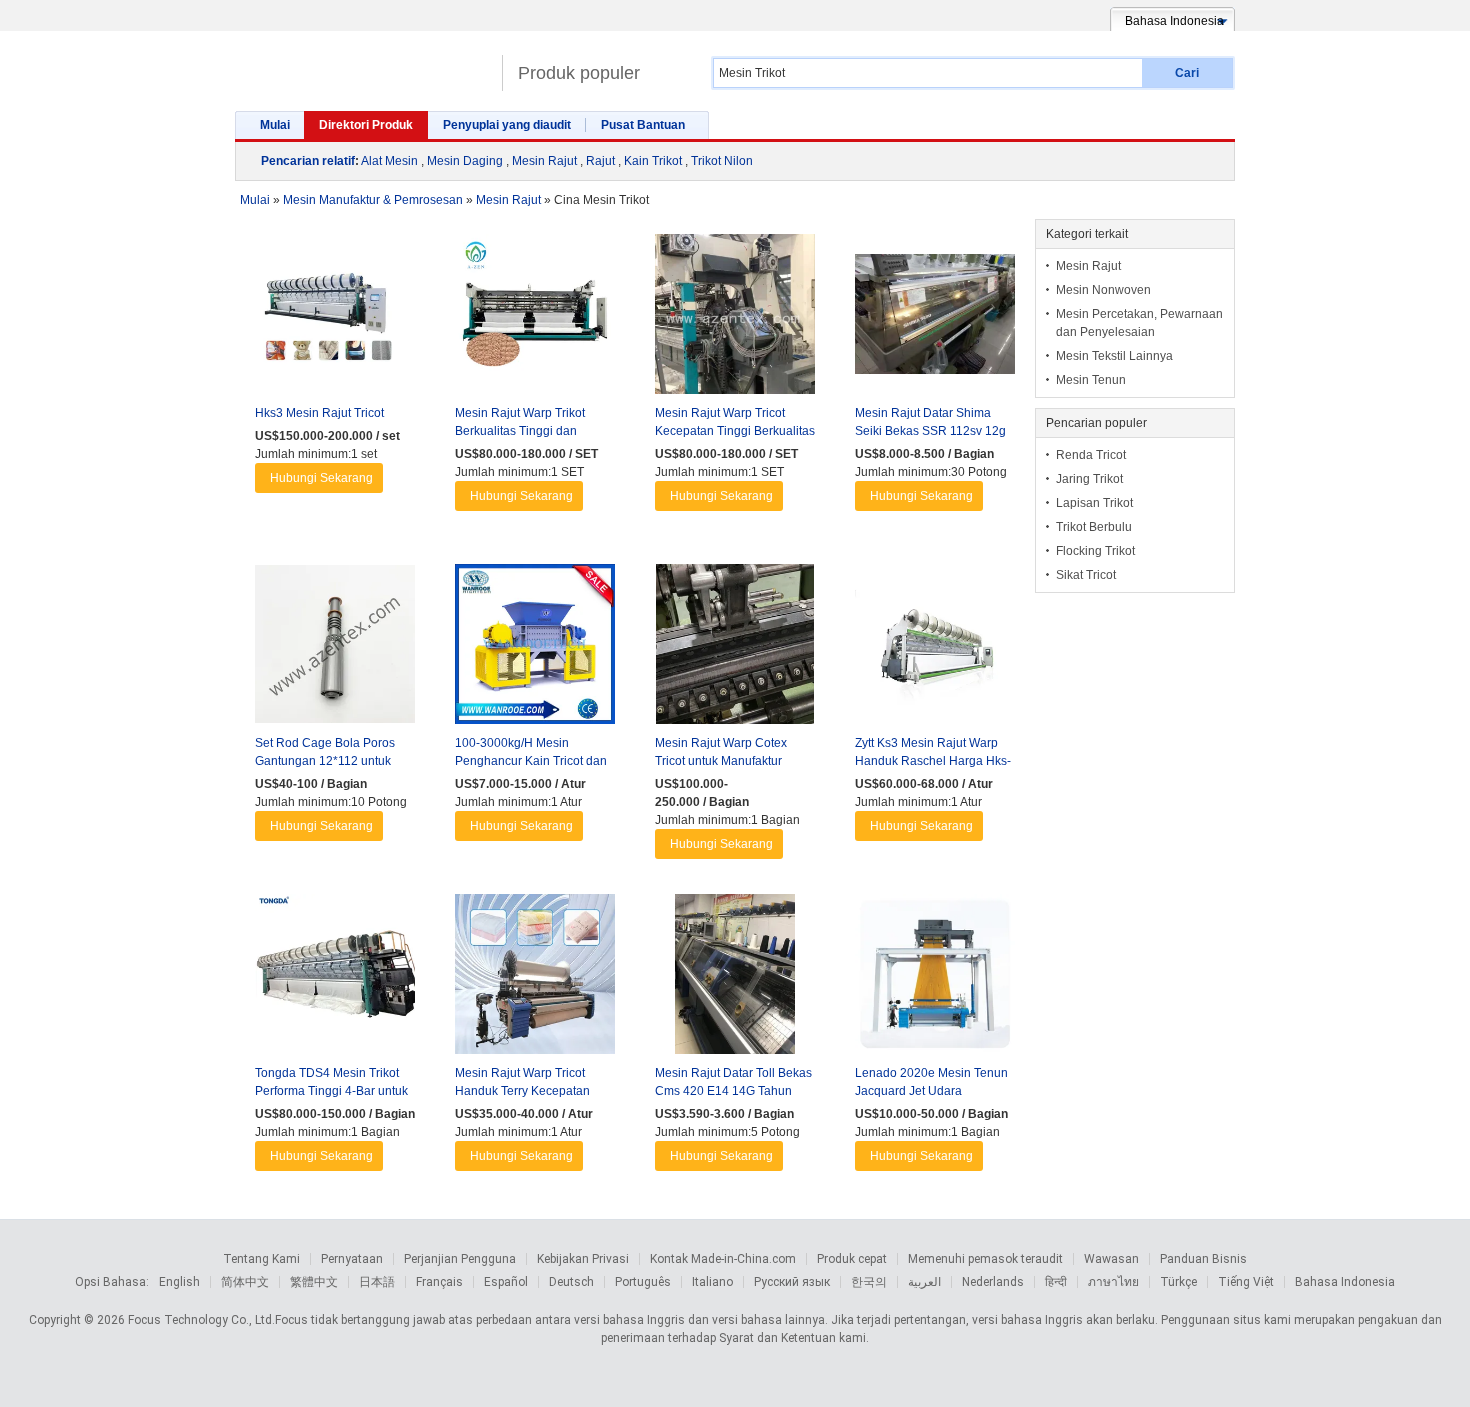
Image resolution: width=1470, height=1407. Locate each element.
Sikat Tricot (1086, 575)
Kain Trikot (653, 161)
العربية (924, 1282)
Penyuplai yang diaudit (507, 125)
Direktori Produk (366, 125)
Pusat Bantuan (643, 125)
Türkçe (1178, 1282)
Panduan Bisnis (1203, 1259)
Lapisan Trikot (1094, 503)
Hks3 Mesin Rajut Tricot (319, 413)
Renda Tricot (1091, 455)
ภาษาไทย (1113, 1282)
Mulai (275, 125)
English (179, 1282)
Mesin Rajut (544, 161)
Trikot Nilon (722, 161)
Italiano (712, 1282)
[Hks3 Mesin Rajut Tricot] (335, 319)
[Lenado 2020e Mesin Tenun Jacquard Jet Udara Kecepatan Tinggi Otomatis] (935, 979)
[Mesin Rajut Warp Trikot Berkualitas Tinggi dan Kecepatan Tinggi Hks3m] (535, 319)
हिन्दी (1056, 1282)
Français (439, 1282)
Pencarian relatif (308, 161)
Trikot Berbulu (1094, 527)
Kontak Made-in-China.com (723, 1259)
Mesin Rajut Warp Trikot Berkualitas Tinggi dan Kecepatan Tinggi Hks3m (523, 431)
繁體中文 (314, 1282)
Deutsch (571, 1282)
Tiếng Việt (1246, 1282)
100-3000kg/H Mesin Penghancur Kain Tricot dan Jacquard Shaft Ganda (531, 761)
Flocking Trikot (1095, 551)
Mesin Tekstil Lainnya (1114, 356)
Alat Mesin (389, 161)
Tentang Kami (261, 1259)
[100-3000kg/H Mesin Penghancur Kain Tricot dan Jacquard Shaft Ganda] (535, 649)
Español (506, 1282)
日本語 (377, 1282)
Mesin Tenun (1091, 380)
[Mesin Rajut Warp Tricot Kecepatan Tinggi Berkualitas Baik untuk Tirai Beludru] (735, 319)
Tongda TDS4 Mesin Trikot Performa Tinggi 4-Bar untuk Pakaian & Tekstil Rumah (331, 1091)
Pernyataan (352, 1259)
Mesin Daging (465, 161)
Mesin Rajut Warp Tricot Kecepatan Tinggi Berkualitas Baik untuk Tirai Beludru (735, 431)
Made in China (363, 64)
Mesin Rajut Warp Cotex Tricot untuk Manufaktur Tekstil (721, 761)
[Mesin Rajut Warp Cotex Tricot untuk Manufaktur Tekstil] (735, 649)
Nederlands (993, 1282)
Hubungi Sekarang (321, 478)
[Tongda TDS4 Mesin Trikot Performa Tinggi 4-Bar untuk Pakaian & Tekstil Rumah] (335, 979)
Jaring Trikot (1089, 479)
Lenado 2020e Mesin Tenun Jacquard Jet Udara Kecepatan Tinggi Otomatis (931, 1091)
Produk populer (579, 73)
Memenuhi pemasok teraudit (985, 1259)
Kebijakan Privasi (583, 1259)
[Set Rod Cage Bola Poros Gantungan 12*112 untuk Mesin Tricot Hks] (335, 649)
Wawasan (1111, 1259)
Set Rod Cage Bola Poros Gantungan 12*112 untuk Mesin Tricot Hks (325, 761)
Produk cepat (852, 1259)
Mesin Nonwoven (1103, 290)
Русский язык (792, 1282)
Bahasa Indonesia (1345, 1282)
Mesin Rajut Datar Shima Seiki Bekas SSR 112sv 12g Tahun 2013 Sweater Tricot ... (934, 431)
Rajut (600, 161)
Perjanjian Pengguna (460, 1259)
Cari (1187, 73)
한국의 (869, 1282)
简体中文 (245, 1282)
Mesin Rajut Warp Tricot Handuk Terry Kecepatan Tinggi (522, 1091)
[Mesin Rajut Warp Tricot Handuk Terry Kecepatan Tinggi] (535, 979)
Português (643, 1282)
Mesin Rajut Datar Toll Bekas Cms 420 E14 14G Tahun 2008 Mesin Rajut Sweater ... (733, 1091)
